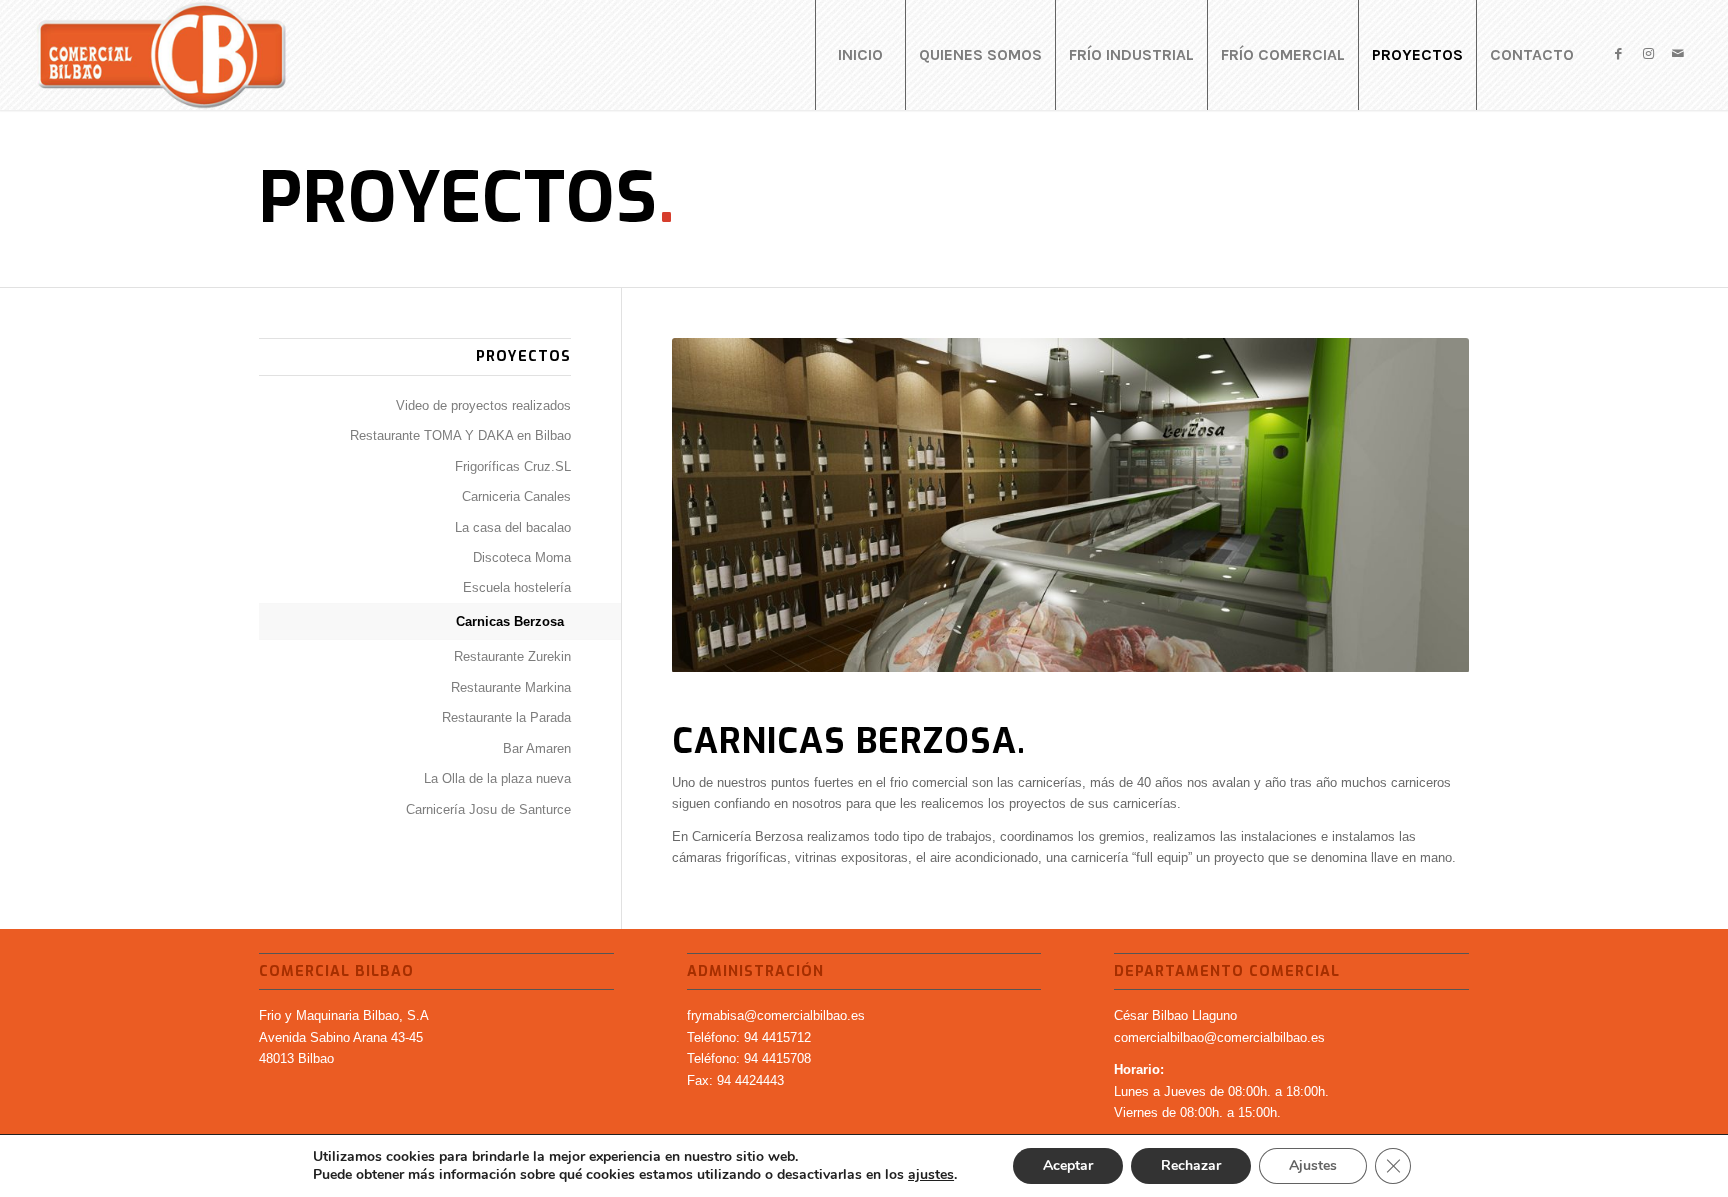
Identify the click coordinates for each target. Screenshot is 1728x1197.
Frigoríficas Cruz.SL (513, 466)
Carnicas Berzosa (510, 621)
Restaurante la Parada (506, 717)
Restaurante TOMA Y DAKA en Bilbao (460, 435)
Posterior (1424, 505)
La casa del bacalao (513, 527)
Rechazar (1191, 1165)
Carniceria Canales (516, 496)
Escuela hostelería (517, 587)
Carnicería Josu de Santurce (488, 809)
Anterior (717, 505)
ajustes (931, 1175)
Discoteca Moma (522, 557)
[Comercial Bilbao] (162, 55)
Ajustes (1313, 1165)
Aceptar (1068, 1165)
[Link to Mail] (1678, 54)
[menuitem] (860, 55)
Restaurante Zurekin (512, 656)
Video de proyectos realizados (483, 405)
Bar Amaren (537, 748)
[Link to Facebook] (1618, 54)
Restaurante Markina (511, 687)
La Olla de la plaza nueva (497, 778)
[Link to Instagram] (1648, 54)
